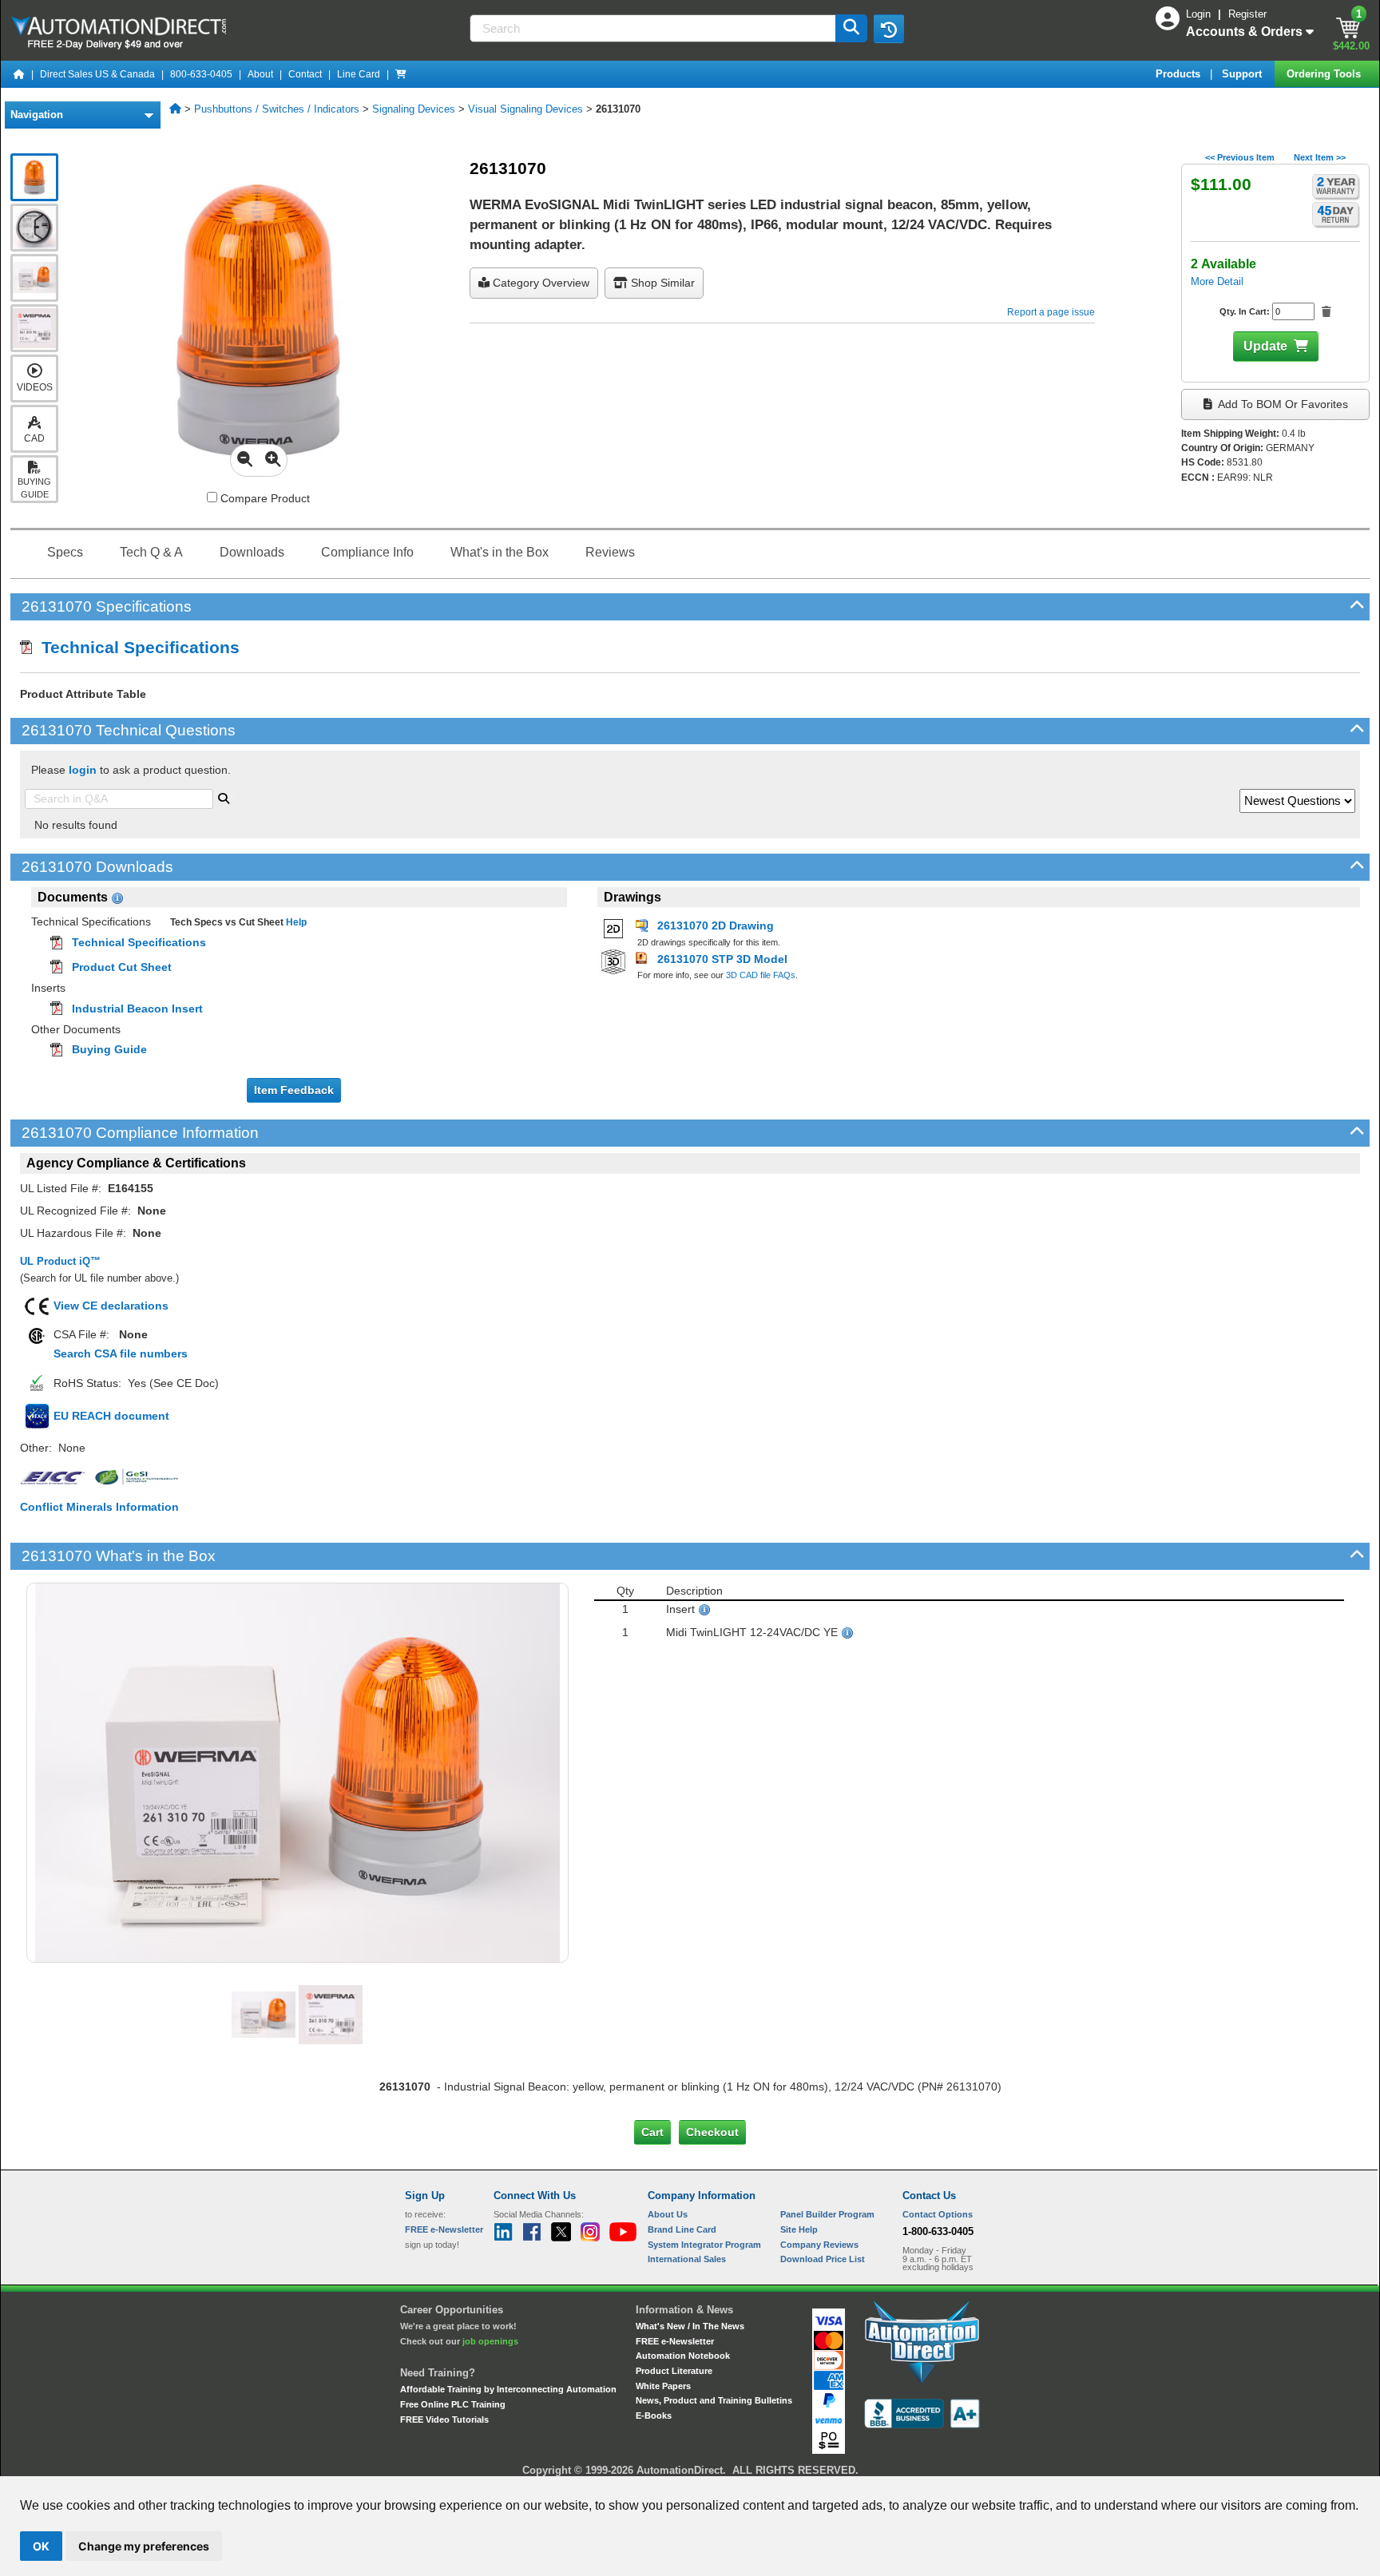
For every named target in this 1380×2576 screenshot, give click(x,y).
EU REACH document (111, 1416)
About (260, 74)
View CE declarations (111, 1306)
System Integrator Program (704, 2245)
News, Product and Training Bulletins (714, 2400)
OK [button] (41, 2546)
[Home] (19, 74)
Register (1247, 14)
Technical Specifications (136, 647)
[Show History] (889, 29)
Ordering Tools (1325, 74)
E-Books (654, 2415)
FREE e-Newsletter (675, 2341)
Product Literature (674, 2371)
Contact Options (938, 2214)
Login (1200, 14)
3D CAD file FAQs (761, 975)
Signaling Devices (414, 109)
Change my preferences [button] (144, 2546)
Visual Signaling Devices (525, 109)
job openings (490, 2341)
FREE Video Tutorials (444, 2419)
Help (295, 922)
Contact (305, 74)
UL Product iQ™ (60, 1261)
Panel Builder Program (827, 2214)
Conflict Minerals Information (99, 1507)
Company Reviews (819, 2245)
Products (1180, 74)
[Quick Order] (401, 74)
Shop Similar (661, 283)
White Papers (663, 2386)
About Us (668, 2214)
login (83, 770)
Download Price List (823, 2259)
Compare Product (264, 498)
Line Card (359, 74)
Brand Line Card (682, 2229)
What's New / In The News (690, 2326)
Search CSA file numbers (121, 1353)
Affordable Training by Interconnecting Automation (508, 2389)
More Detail (1217, 281)
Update (1265, 346)
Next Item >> (1320, 157)
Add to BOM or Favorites (1282, 404)
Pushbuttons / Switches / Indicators (277, 109)
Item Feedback (294, 1090)
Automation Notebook (683, 2356)
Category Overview (539, 283)
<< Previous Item (1240, 157)
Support (1243, 74)
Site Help (799, 2229)
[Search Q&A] (224, 797)
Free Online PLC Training (453, 2404)
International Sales (687, 2259)
